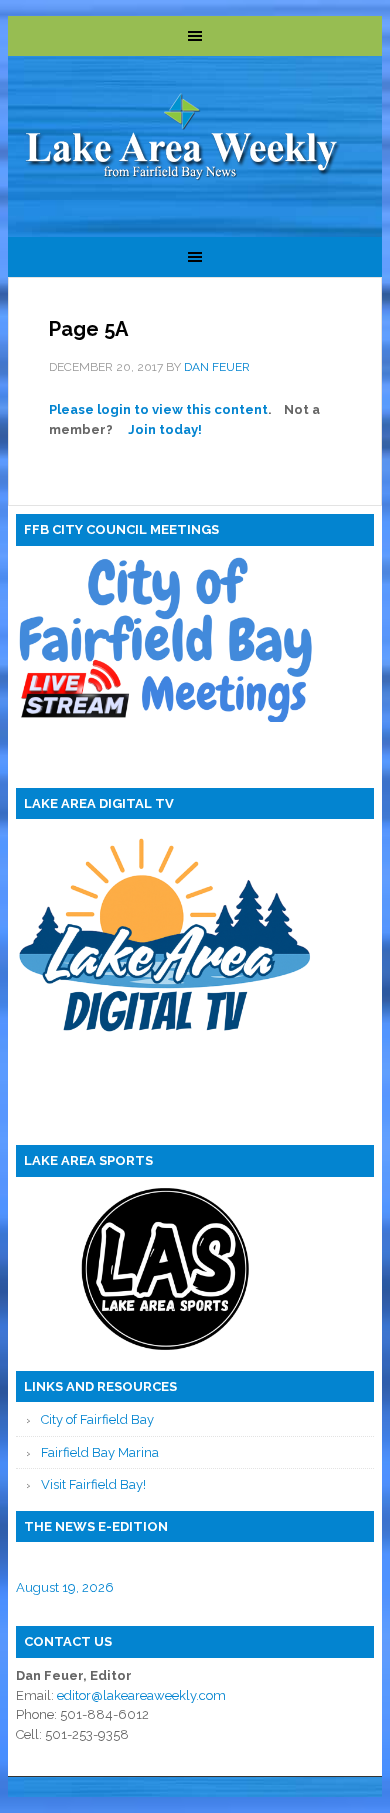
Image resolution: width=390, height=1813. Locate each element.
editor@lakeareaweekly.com (141, 1695)
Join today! (165, 429)
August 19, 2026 (65, 1587)
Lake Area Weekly (183, 138)
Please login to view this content (158, 409)
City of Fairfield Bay (97, 1419)
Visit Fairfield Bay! (93, 1484)
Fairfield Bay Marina (100, 1452)
